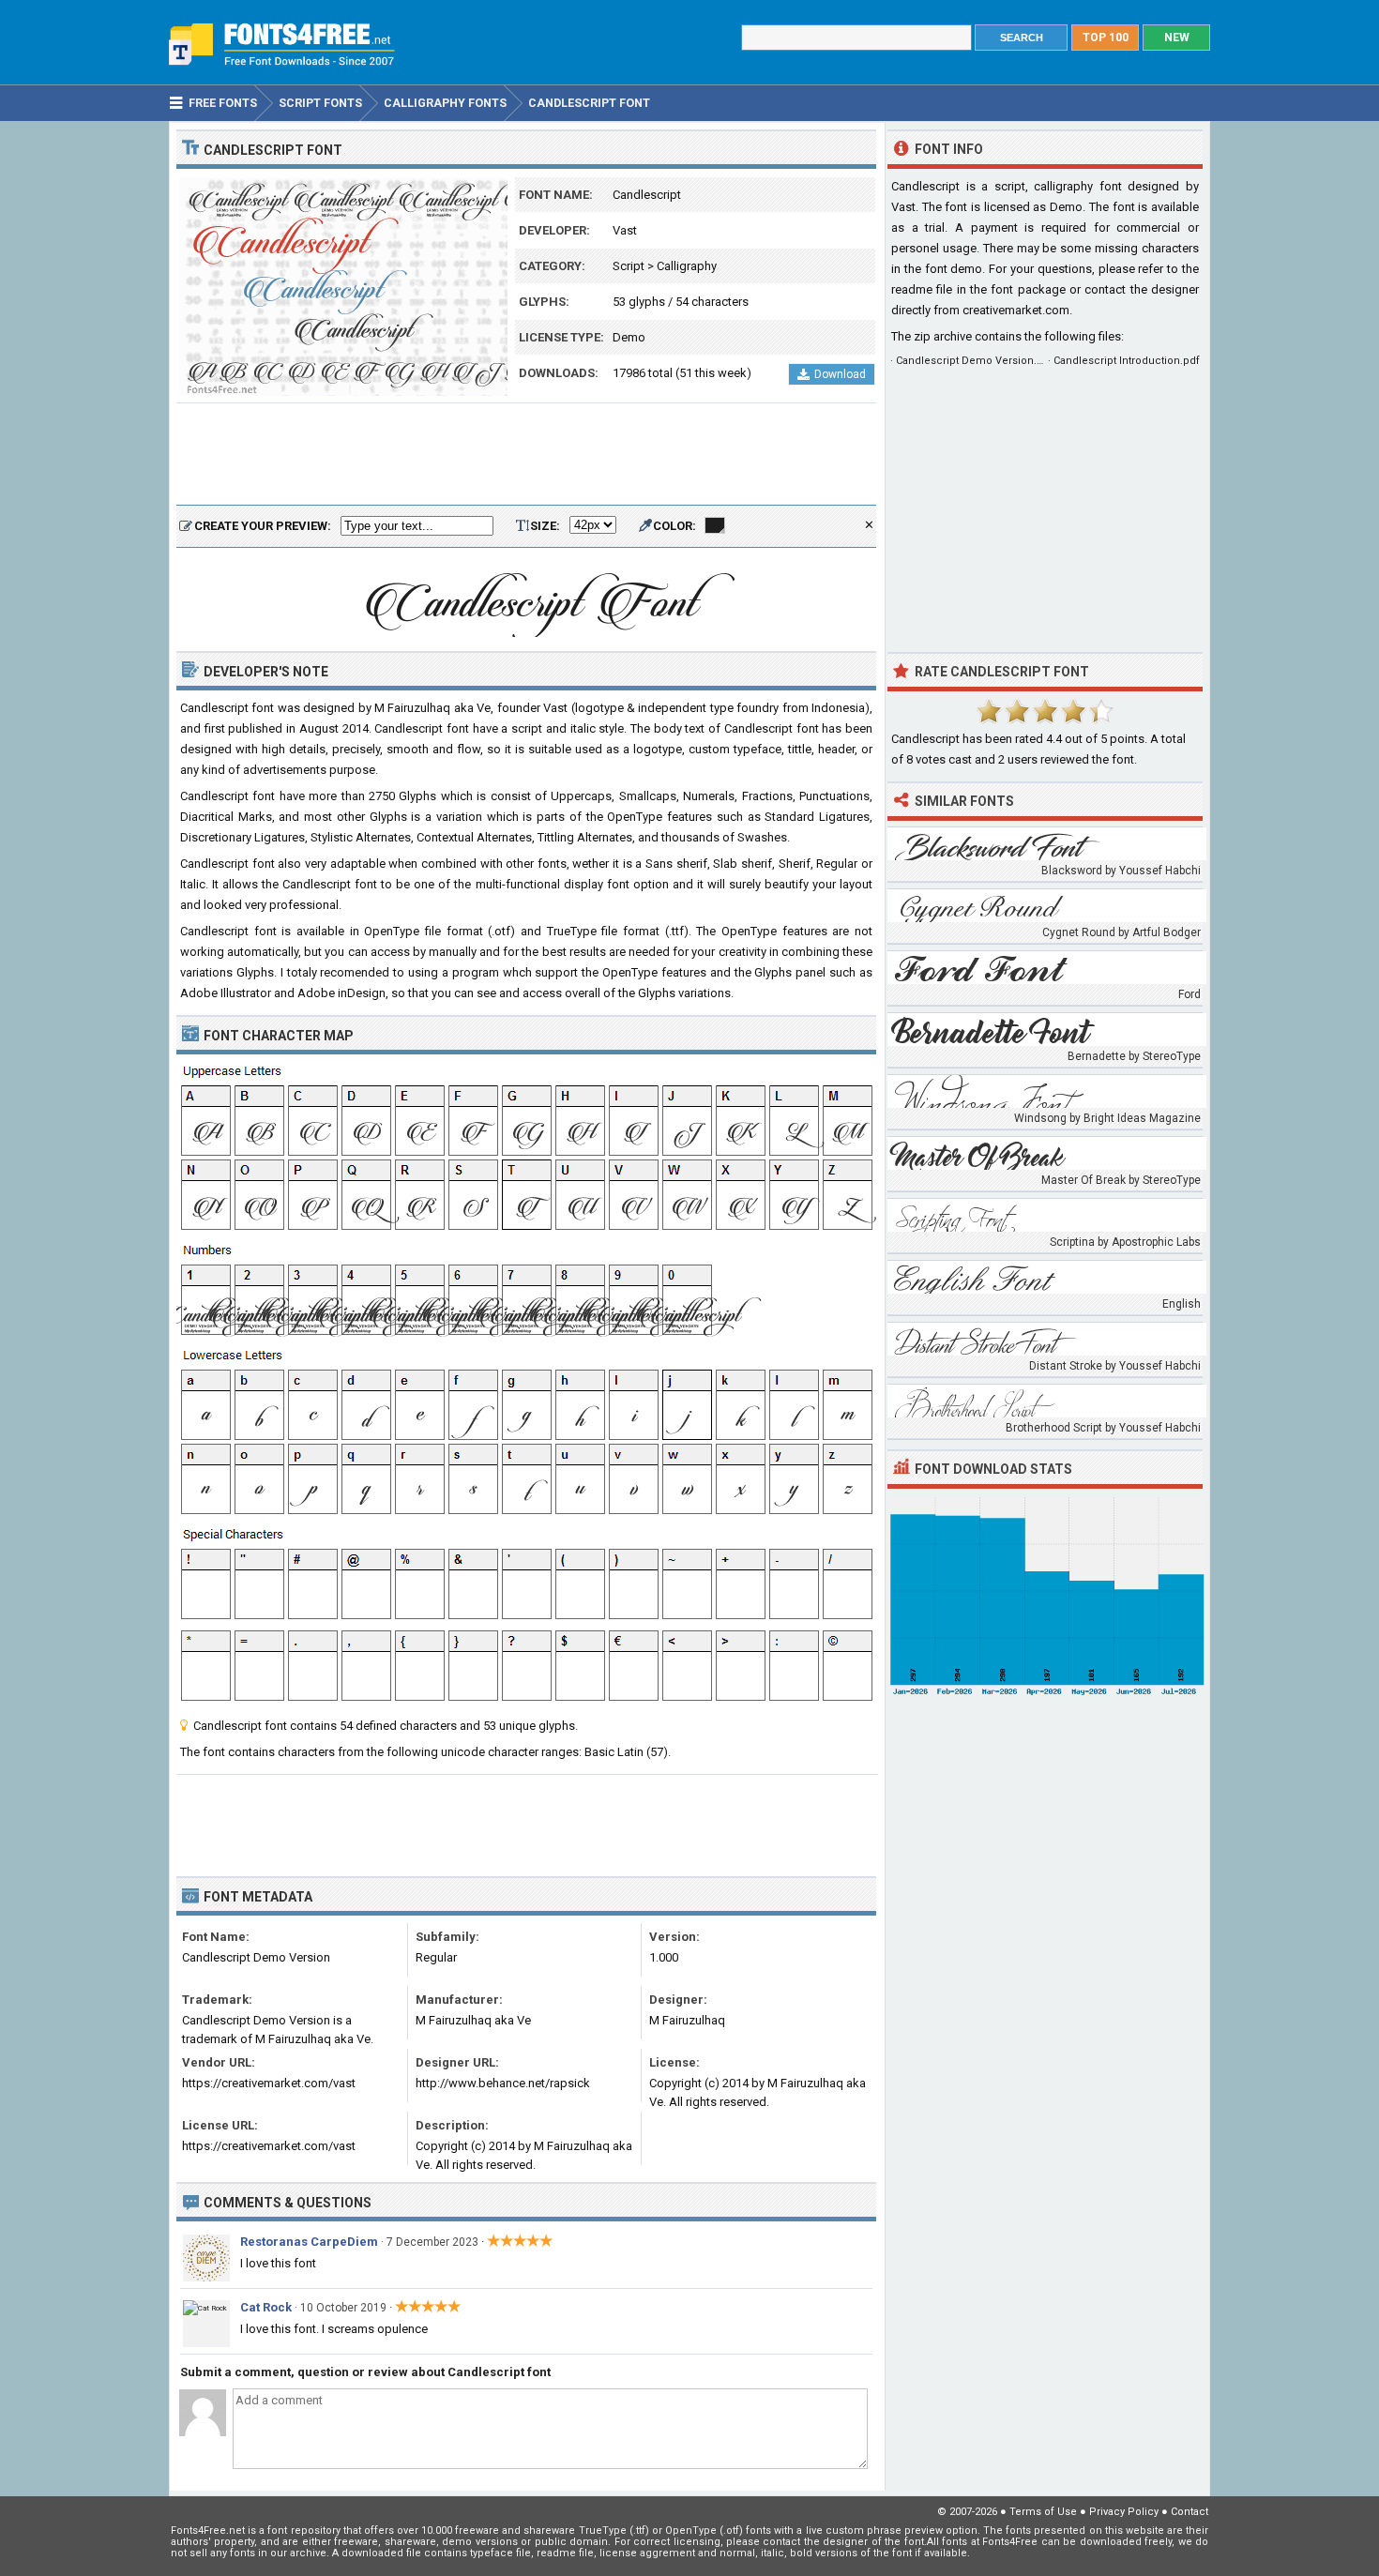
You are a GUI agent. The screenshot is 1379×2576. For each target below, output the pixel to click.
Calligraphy (687, 266)
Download (840, 374)
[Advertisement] (526, 455)
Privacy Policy (1124, 2512)
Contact (1190, 2512)
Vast (625, 230)
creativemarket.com (1016, 310)
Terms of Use (1043, 2512)
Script (629, 266)
